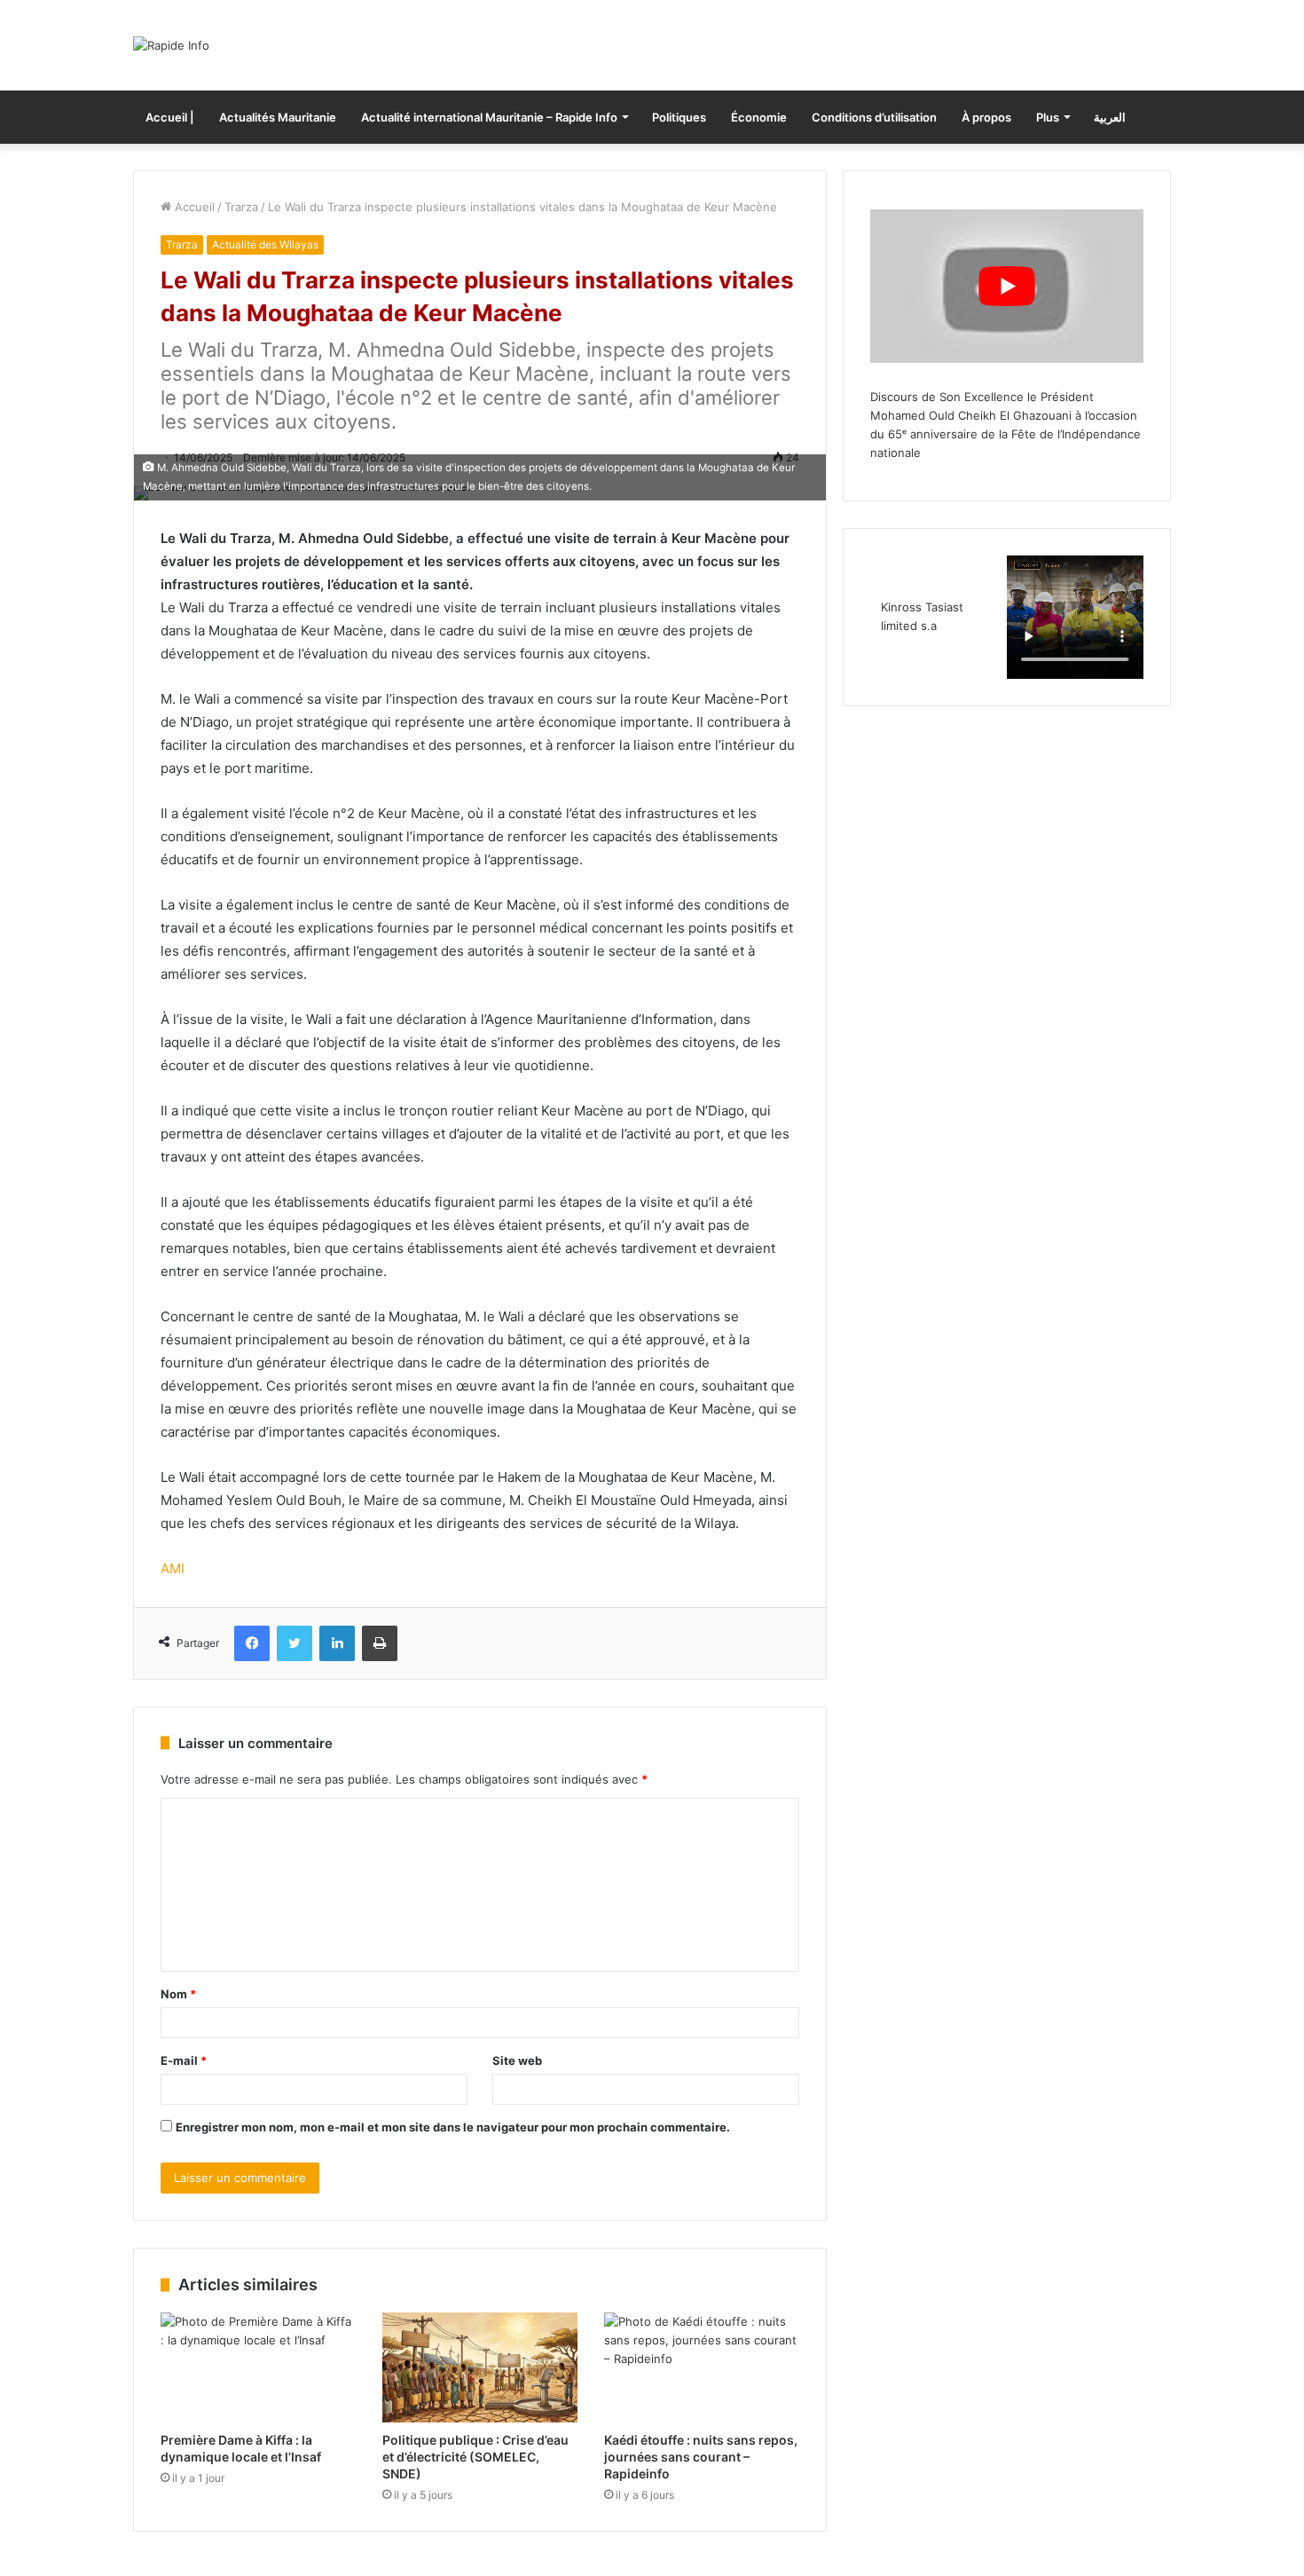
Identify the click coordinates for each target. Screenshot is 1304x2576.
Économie (759, 117)
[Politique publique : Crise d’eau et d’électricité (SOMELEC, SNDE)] (480, 2367)
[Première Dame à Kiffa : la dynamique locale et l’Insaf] (258, 2367)
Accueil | (170, 117)
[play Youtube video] (1007, 286)
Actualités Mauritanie (278, 117)
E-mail (184, 2060)
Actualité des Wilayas (265, 244)
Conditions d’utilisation (874, 117)
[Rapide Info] (171, 45)
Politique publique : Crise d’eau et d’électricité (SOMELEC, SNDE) (475, 2457)
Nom (178, 1994)
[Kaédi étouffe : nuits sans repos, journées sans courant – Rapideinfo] (702, 2367)
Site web (517, 2060)
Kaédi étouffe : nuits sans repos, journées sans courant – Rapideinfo (701, 2457)
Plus (1048, 117)
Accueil (193, 207)
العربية (1110, 117)
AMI (173, 1568)
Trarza (241, 207)
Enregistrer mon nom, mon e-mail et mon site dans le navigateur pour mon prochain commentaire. (453, 2127)
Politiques (679, 117)
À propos (986, 117)
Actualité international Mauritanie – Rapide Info (489, 117)
